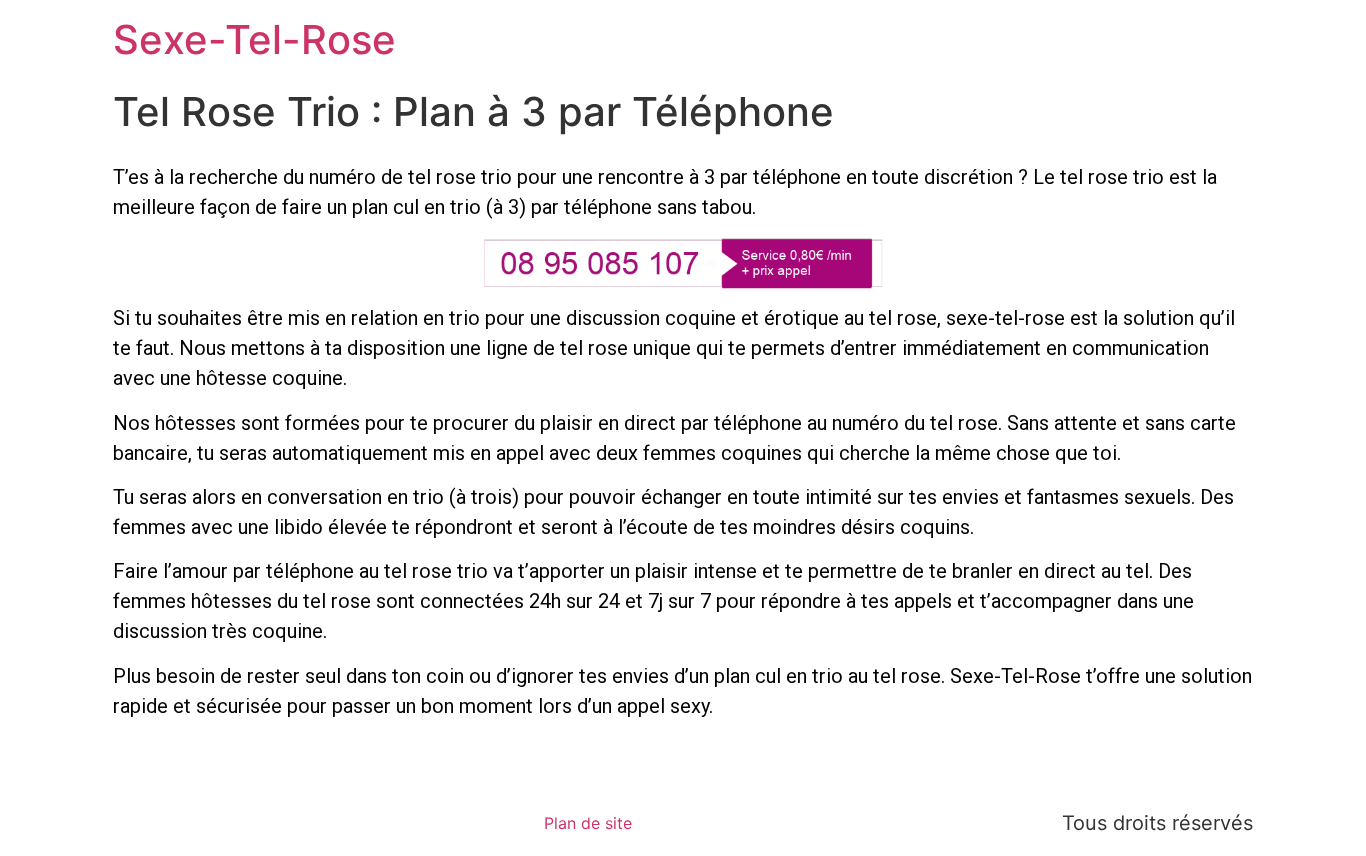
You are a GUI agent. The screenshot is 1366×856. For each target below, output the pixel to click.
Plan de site (588, 823)
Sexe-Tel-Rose (254, 39)
